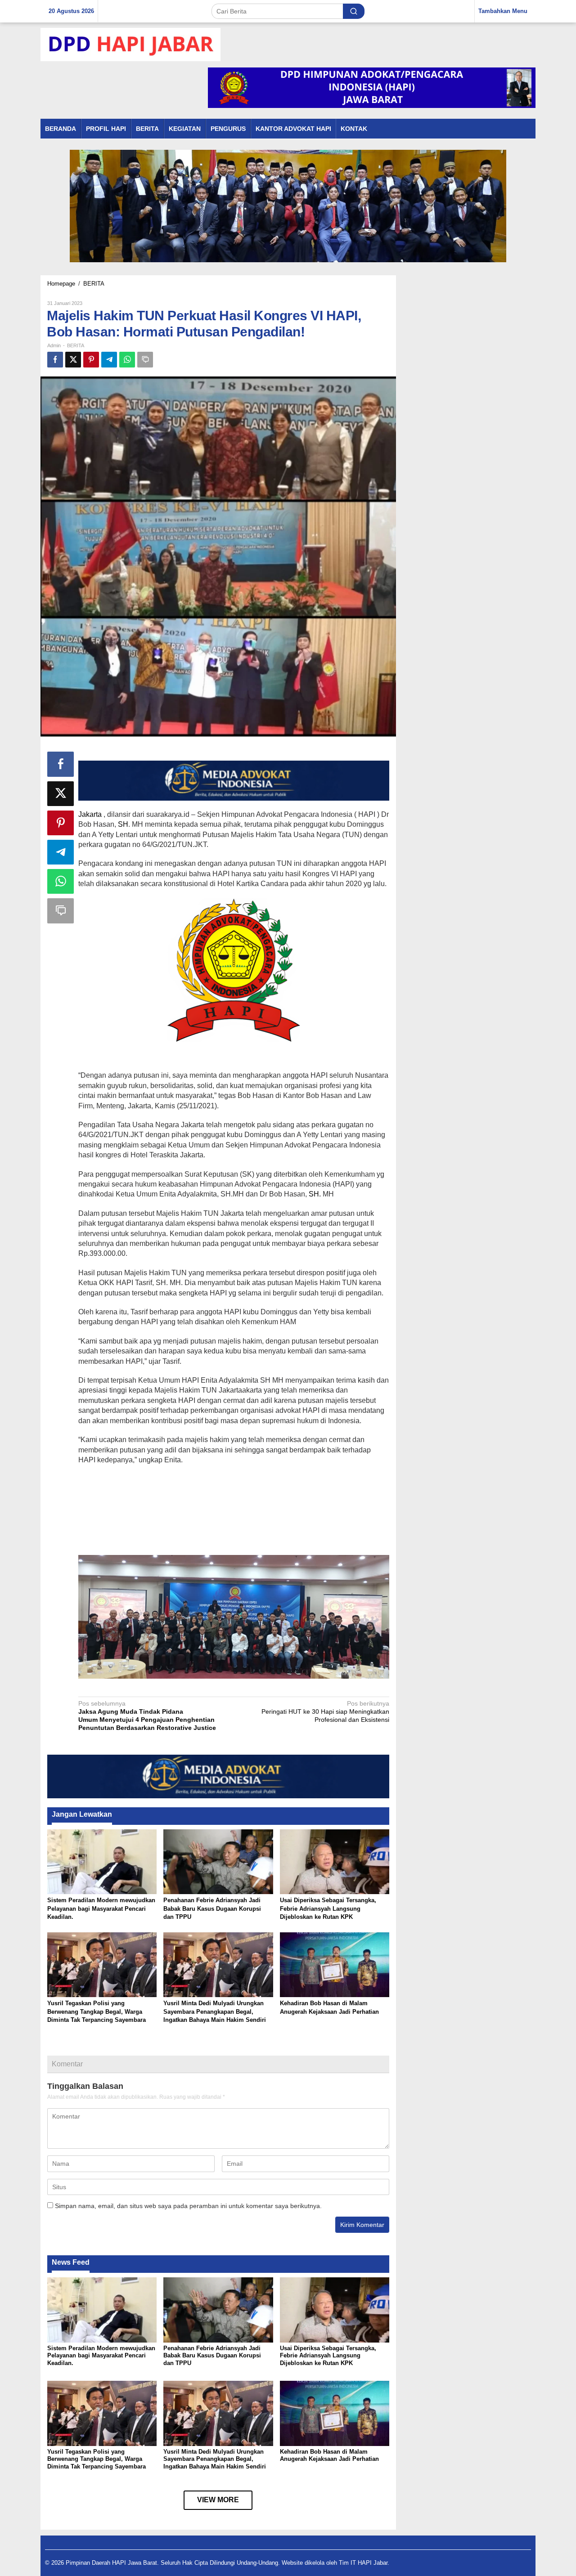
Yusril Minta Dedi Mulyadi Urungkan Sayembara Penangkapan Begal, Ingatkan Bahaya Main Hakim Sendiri (215, 2011)
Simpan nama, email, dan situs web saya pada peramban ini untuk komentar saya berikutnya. (188, 2206)
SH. (315, 1194)
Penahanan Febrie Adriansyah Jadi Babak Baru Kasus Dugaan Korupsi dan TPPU (212, 1908)
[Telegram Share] (109, 360)
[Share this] (55, 360)
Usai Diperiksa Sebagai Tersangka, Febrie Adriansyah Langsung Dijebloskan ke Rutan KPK (328, 1908)
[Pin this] (91, 360)
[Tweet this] (73, 360)
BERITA (76, 345)
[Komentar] (145, 360)
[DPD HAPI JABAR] (130, 44)
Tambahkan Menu (503, 11)
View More (218, 2500)
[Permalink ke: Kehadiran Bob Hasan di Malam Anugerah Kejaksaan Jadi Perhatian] (335, 1964)
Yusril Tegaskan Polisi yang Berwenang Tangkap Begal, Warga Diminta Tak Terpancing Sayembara (97, 2011)
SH (123, 824)
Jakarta (90, 814)
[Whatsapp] (127, 360)
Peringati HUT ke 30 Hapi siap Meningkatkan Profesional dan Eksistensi (325, 1711)
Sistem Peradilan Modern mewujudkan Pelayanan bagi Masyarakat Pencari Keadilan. (101, 1908)
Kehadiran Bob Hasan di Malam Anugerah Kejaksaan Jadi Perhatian (329, 2455)
